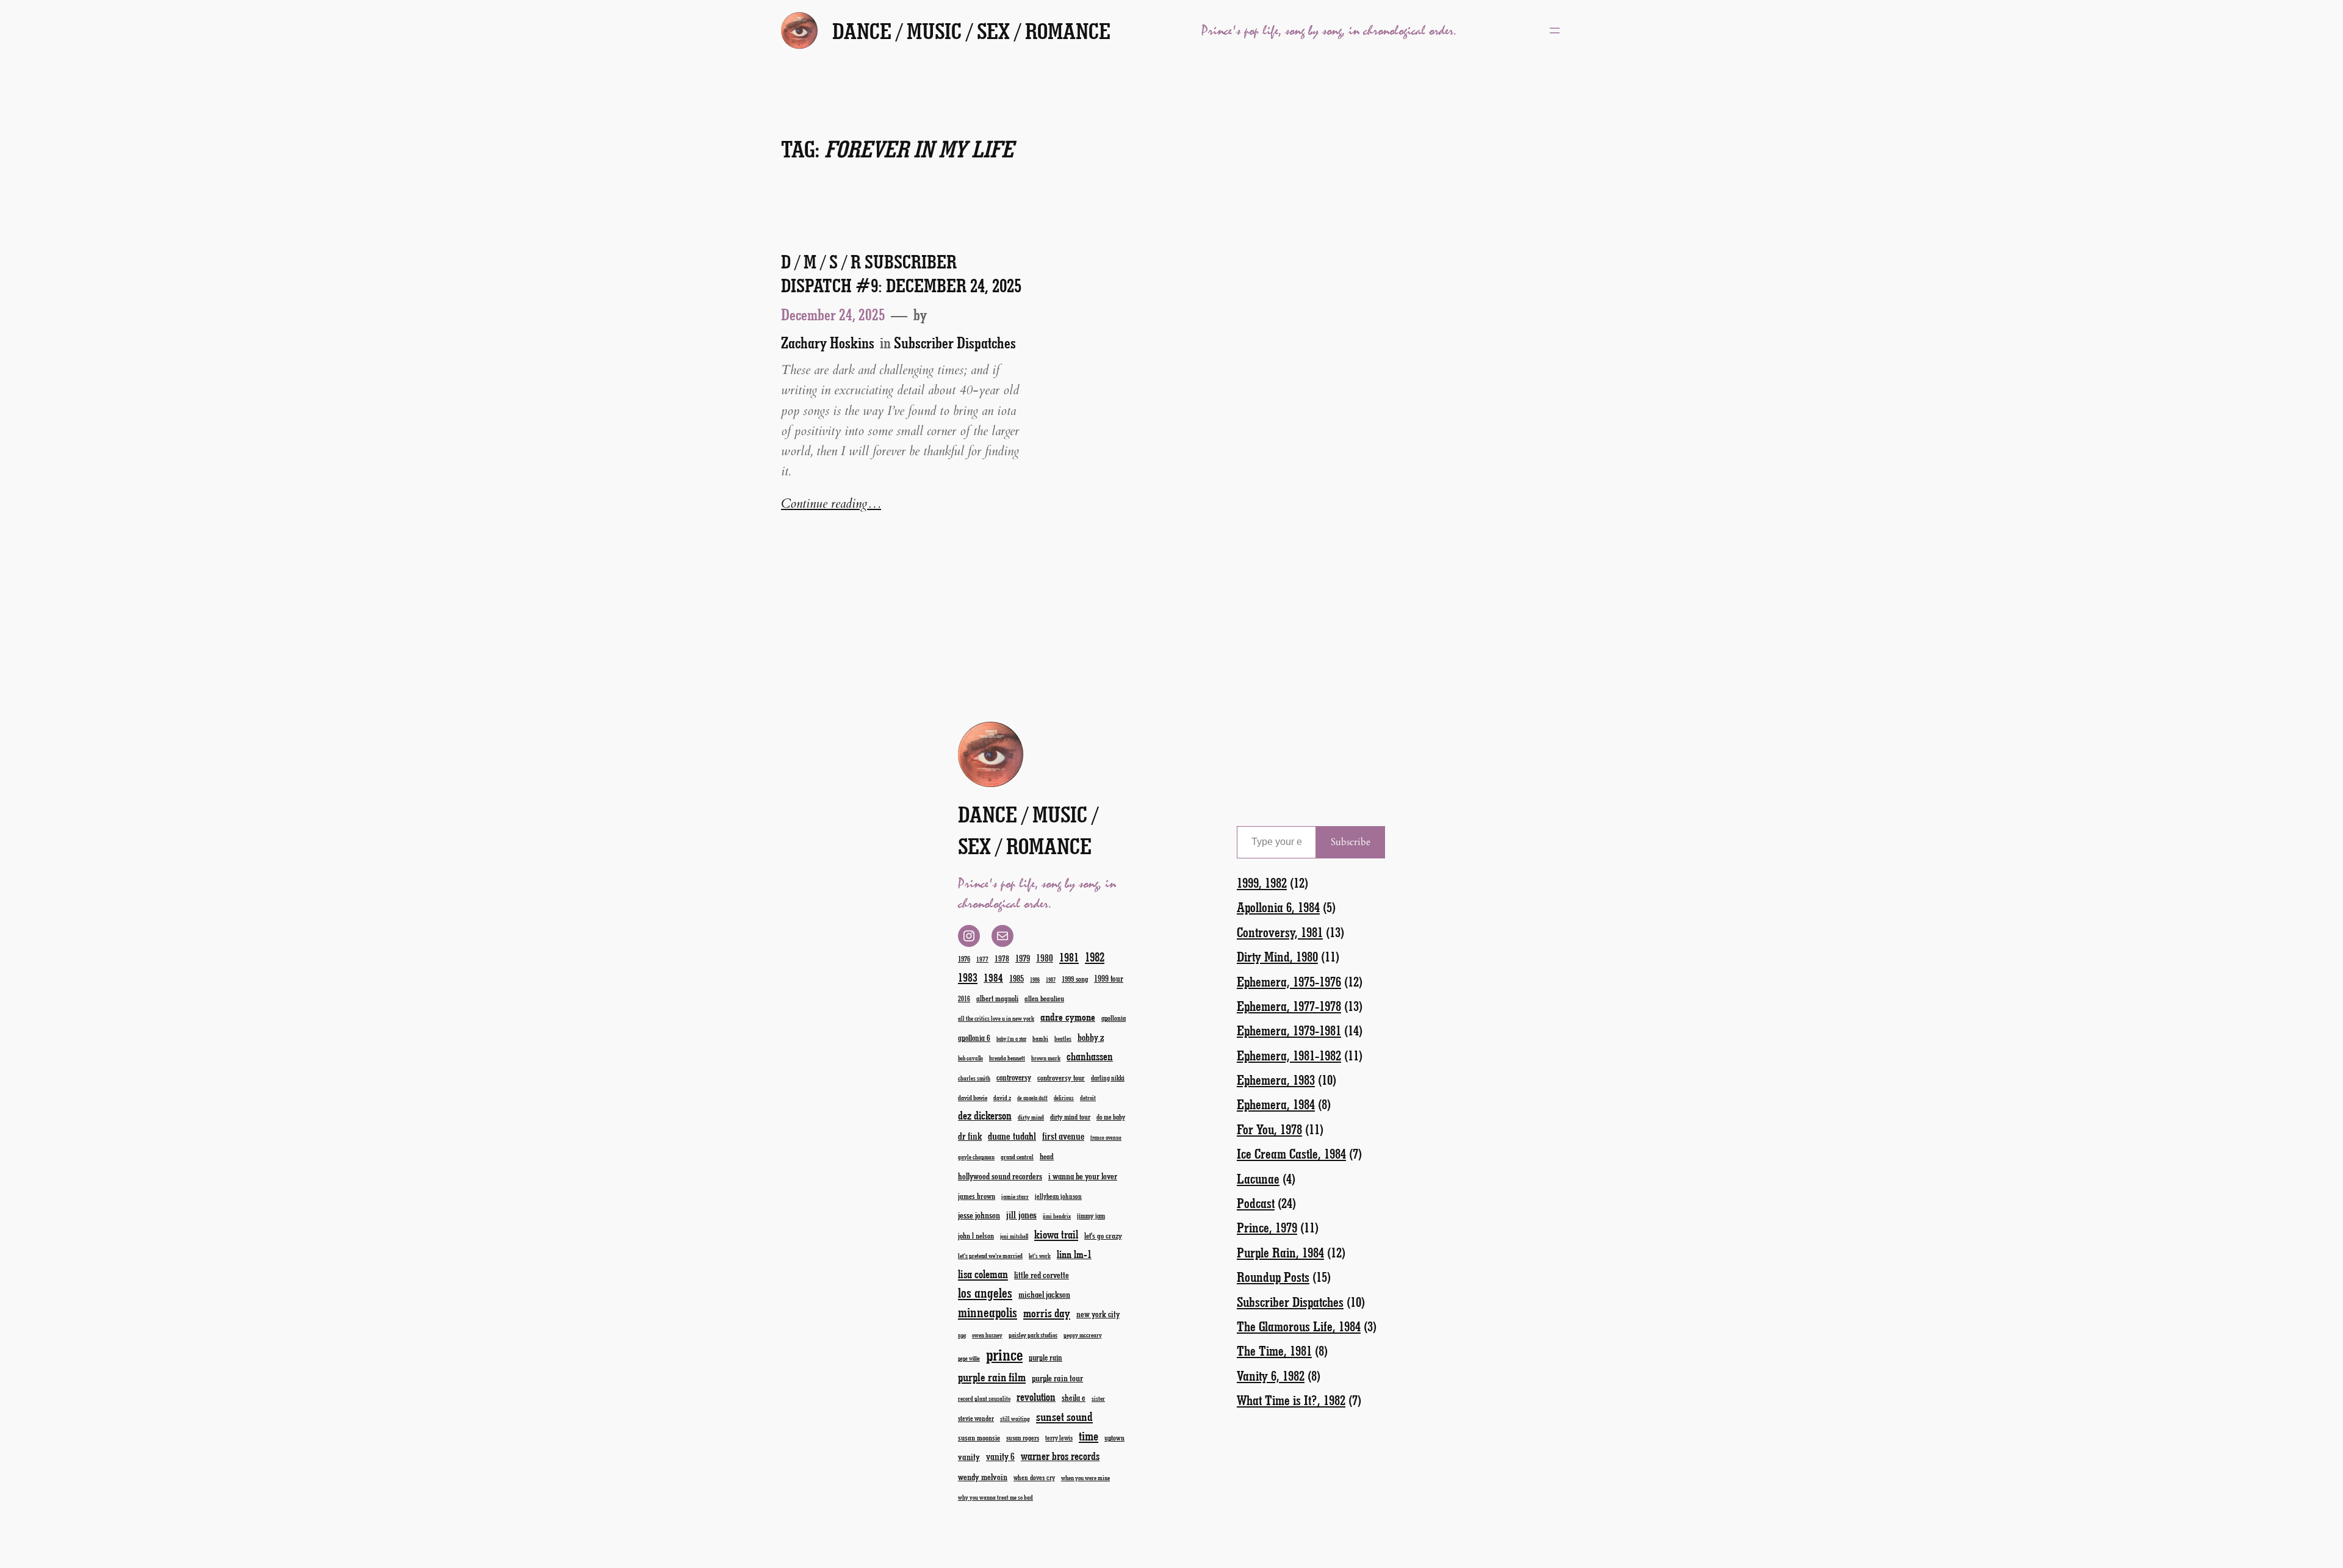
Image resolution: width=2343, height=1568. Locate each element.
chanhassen (1090, 1056)
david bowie (973, 1097)
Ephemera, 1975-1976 (1289, 981)
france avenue (1106, 1138)
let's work (1040, 1256)
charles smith (974, 1078)
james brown (977, 1196)
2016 (964, 998)
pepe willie (969, 1358)
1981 (1069, 957)
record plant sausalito (984, 1398)
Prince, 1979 (1267, 1227)
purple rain (1046, 1358)
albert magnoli (997, 998)
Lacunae (1258, 1178)
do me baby (1111, 1117)
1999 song (1075, 979)
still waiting (1015, 1419)
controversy (1014, 1077)
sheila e (1074, 1397)
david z (1002, 1097)
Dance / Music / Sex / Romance (971, 31)
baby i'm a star (1011, 1039)
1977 (982, 959)
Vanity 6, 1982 (1271, 1376)
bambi (1040, 1038)
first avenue (1063, 1136)
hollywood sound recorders (1000, 1176)
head (1047, 1156)
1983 (968, 977)
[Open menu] (1555, 31)
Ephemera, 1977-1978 (1289, 1006)
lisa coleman (983, 1274)
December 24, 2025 (833, 314)
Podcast (1256, 1203)
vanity (969, 1456)
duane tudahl (1012, 1135)
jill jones (1021, 1214)
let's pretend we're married (990, 1255)
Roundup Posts (1273, 1277)
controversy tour (1061, 1077)
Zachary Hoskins (828, 342)
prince (1004, 1354)
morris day (1047, 1313)
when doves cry (1034, 1477)
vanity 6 (1000, 1456)
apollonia (1114, 1018)
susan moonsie (979, 1437)
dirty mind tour (1070, 1117)
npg (962, 1335)
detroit (1088, 1098)
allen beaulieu (1044, 998)
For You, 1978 (1269, 1129)
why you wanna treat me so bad (995, 1497)
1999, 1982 (1262, 883)
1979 (1023, 958)
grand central (1017, 1156)
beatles (1063, 1038)
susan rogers (1023, 1438)
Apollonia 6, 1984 (1278, 907)
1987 (1051, 980)
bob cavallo (970, 1058)
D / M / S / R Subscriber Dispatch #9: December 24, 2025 (901, 273)
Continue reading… (831, 504)
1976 (964, 958)
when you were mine (1085, 1477)
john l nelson (976, 1235)
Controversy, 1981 (1280, 932)
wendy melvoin (983, 1476)
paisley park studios (1033, 1335)
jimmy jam (1091, 1215)
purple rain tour (1057, 1378)
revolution (1036, 1397)
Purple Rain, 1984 (1280, 1252)
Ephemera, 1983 (1276, 1080)
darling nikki (1108, 1078)
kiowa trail (1056, 1234)
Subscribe (1351, 842)
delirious (1064, 1098)
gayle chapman (976, 1157)
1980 (1045, 958)
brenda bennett (1007, 1058)
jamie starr (1015, 1196)
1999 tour (1109, 978)
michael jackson (1044, 1294)
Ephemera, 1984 (1276, 1104)
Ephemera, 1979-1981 (1289, 1030)
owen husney (987, 1335)
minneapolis (988, 1312)
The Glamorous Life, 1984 (1299, 1326)
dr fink (970, 1136)
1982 (1095, 957)
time (1089, 1435)
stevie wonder (976, 1418)
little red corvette (1042, 1275)
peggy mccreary (1083, 1335)
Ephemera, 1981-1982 (1289, 1055)
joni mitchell (1014, 1236)
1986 (1035, 980)
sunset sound (1064, 1416)
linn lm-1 (1074, 1254)
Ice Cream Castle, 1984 (1291, 1153)
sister (1098, 1398)
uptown (1114, 1437)
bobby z (1091, 1037)
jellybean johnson (1058, 1196)
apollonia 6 (974, 1038)
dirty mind (1031, 1117)
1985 (1017, 978)
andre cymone (1068, 1016)
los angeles (985, 1293)
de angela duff (1032, 1098)
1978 (1002, 958)
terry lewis (1059, 1438)
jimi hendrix (1057, 1216)
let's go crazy (1103, 1235)
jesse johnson (979, 1215)
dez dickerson (985, 1115)
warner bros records (1060, 1456)
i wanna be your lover (1083, 1176)
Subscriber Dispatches (955, 342)
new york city (1098, 1314)
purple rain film (992, 1377)
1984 (993, 977)
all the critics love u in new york (996, 1018)
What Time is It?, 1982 (1291, 1400)
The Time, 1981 (1274, 1350)
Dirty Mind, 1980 (1277, 956)
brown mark (1046, 1058)
